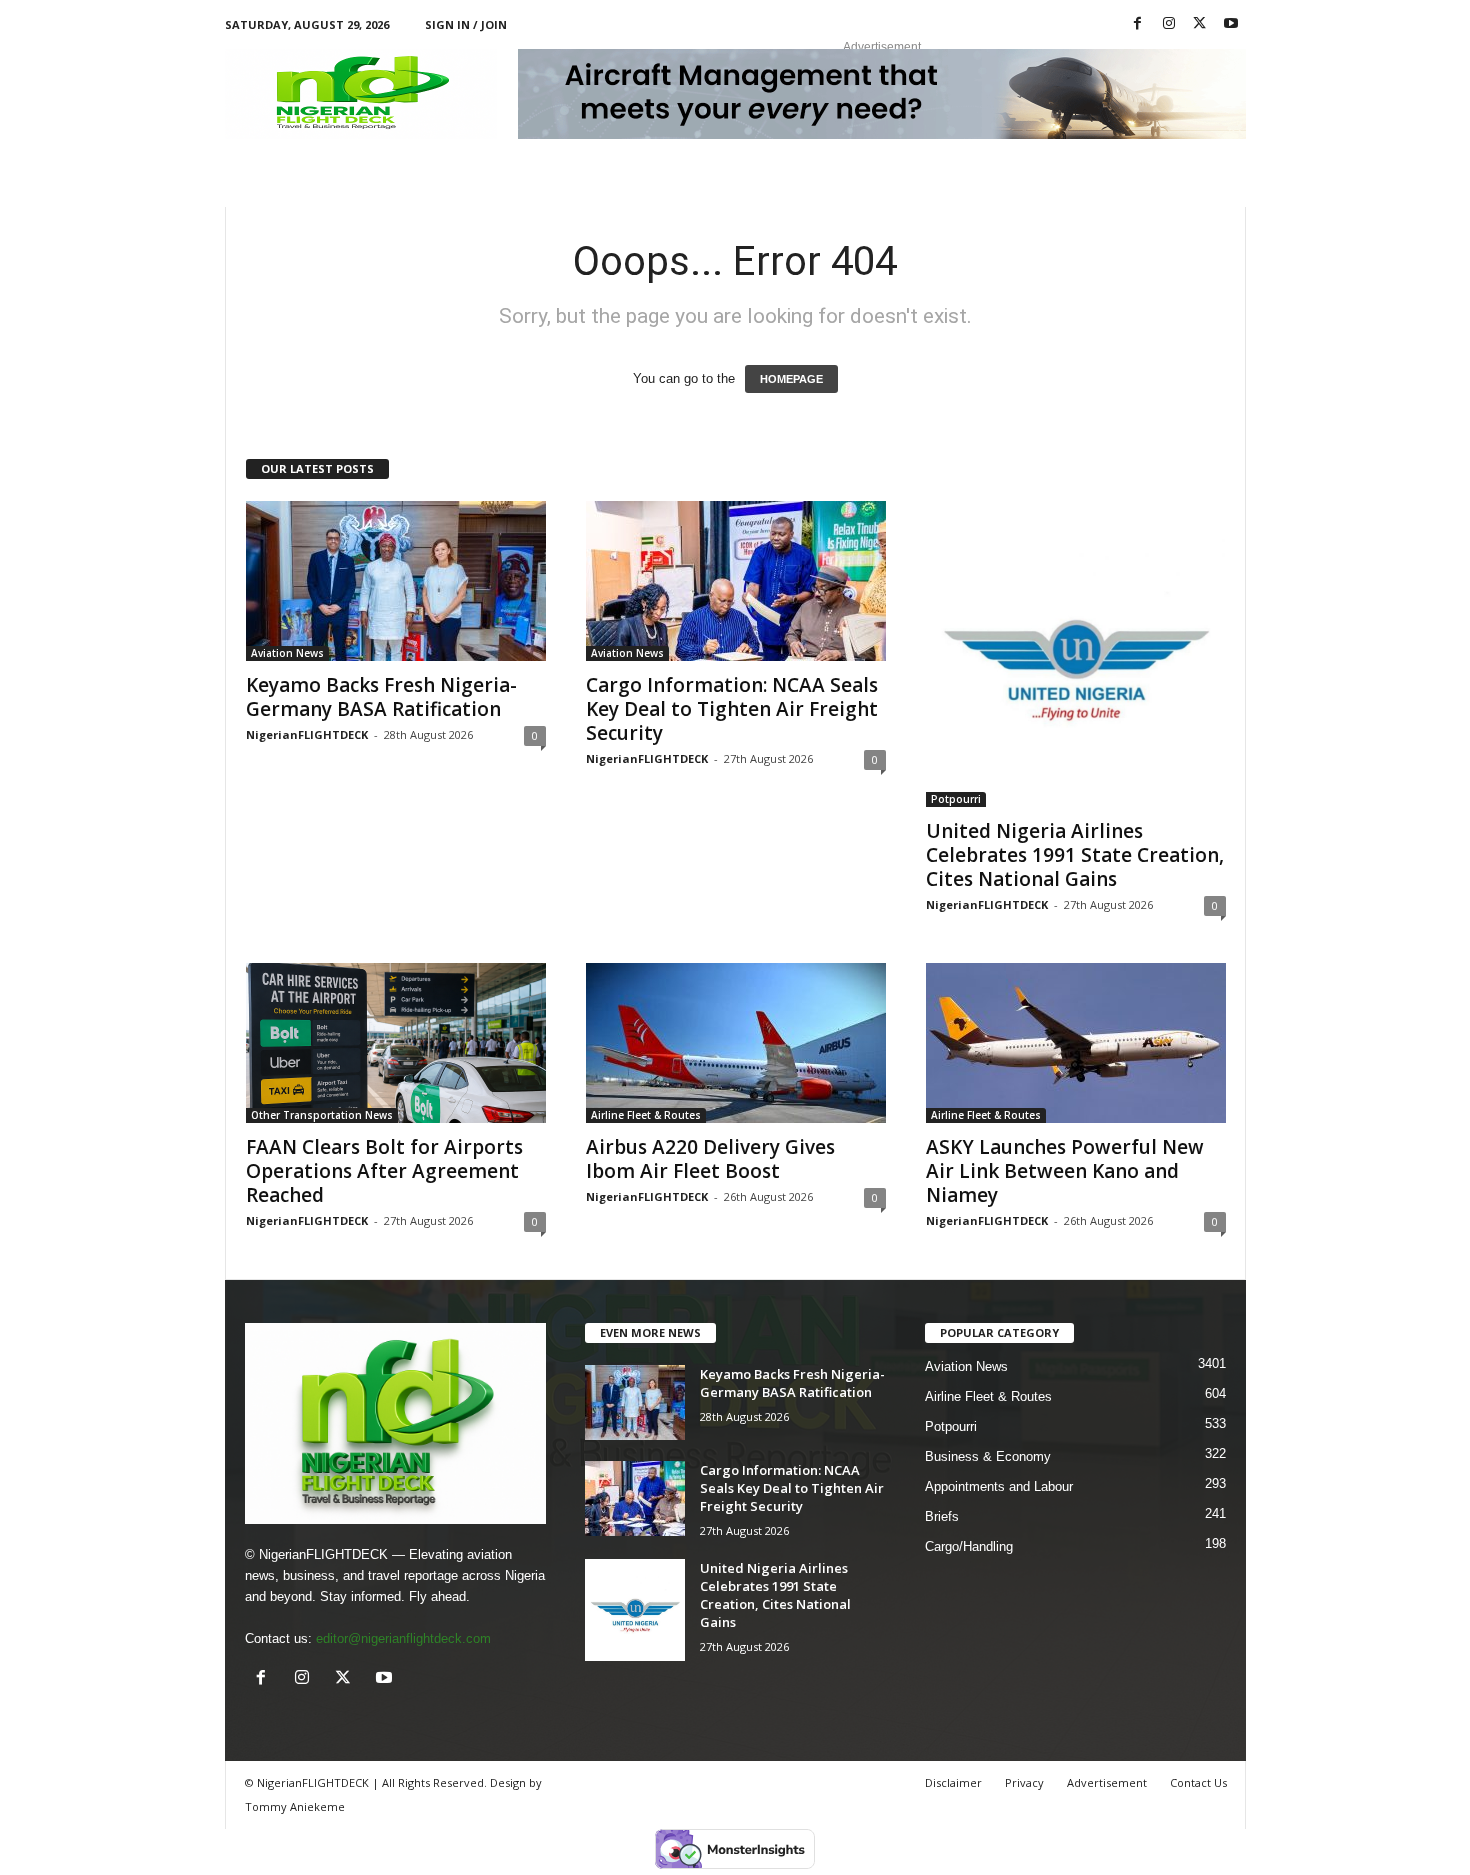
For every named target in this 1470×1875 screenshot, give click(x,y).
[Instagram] (1169, 24)
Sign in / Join (466, 24)
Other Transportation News (322, 1115)
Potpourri (956, 799)
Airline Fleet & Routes (646, 1115)
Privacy (1024, 1782)
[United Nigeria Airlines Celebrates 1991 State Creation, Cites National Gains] (1076, 654)
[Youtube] (1231, 24)
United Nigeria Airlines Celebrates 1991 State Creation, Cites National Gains (1075, 855)
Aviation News (287, 653)
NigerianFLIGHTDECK (307, 734)
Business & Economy (988, 1456)
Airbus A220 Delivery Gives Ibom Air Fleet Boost (710, 1159)
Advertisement (1107, 1782)
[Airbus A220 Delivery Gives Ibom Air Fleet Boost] (736, 1043)
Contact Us (1198, 1782)
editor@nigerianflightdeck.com (403, 1638)
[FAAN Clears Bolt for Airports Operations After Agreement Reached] (396, 1043)
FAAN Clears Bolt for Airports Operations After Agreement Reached (384, 1171)
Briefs (942, 1516)
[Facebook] (1138, 24)
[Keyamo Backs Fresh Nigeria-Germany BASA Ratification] (396, 581)
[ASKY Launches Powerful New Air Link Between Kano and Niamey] (1076, 1043)
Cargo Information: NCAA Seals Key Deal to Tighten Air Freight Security (732, 709)
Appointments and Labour (999, 1486)
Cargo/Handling (969, 1546)
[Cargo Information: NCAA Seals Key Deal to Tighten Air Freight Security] (736, 581)
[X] (1200, 24)
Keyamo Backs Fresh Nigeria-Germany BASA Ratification (381, 697)
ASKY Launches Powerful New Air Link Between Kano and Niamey (1065, 1171)
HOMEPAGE (791, 379)
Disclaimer (953, 1782)
